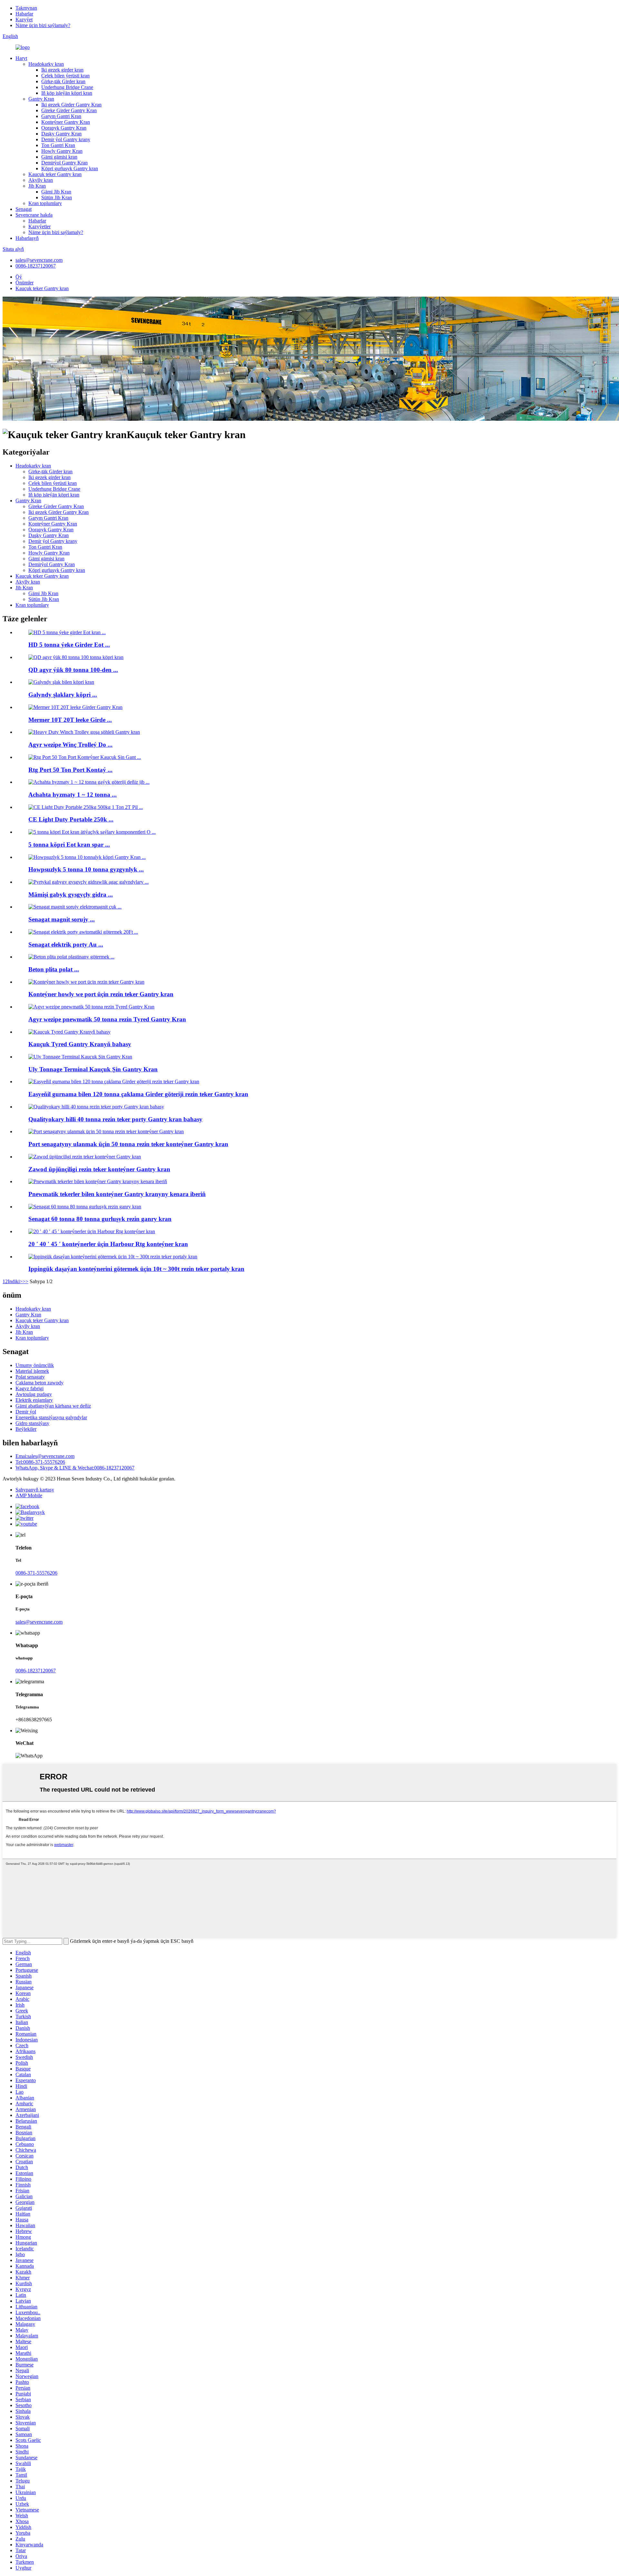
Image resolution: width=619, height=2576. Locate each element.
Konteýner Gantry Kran (66, 122)
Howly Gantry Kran (62, 151)
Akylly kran (41, 180)
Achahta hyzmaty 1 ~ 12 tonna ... (73, 795)
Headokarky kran (46, 64)
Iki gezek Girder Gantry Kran (71, 105)
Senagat (24, 209)
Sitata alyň (13, 249)
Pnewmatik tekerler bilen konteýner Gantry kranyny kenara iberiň (117, 1194)
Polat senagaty (30, 1377)
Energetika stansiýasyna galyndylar (51, 1417)
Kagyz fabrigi (29, 1388)
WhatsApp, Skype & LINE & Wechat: (75, 1468)
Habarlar (24, 14)
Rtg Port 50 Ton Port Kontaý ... (70, 770)
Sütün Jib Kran (57, 197)
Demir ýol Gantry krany (66, 139)
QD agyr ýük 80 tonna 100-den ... (73, 670)
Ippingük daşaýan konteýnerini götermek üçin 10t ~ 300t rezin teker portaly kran (136, 1269)
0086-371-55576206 (36, 1573)
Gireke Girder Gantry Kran (69, 110)
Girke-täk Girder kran (63, 81)
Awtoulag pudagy (34, 1394)
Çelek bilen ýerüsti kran (65, 76)
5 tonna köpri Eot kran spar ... (69, 845)
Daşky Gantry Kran (61, 134)
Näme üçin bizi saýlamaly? (43, 25)
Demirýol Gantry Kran (64, 163)
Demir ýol (26, 1412)
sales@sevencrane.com (39, 260)
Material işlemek (32, 1371)
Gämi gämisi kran (59, 157)
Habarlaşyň (27, 238)
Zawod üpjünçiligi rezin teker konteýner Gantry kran (99, 1169)
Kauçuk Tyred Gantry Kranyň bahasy (80, 1044)
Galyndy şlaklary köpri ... (63, 695)
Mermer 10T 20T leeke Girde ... (70, 720)
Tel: (40, 1462)
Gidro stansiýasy (32, 1423)
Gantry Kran (41, 99)
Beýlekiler (26, 1429)
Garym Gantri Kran (61, 116)
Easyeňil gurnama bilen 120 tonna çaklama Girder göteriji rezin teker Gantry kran (138, 1094)
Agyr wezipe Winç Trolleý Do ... (70, 745)
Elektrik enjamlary (34, 1400)
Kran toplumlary (45, 203)
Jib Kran (37, 186)
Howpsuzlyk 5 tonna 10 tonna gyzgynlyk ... (86, 869)
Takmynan (26, 8)
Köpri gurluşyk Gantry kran (70, 168)
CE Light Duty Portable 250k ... (71, 819)
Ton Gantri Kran (58, 145)
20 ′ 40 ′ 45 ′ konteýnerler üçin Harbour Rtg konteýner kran (108, 1244)
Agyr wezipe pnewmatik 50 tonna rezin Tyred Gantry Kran (107, 1019)
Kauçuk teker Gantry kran (55, 174)
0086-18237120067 (36, 266)
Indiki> (15, 1281)
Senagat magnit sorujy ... (62, 919)
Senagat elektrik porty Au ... (66, 944)
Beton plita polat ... (54, 969)
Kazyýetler (39, 226)
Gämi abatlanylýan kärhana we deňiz (53, 1406)
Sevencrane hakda (34, 215)
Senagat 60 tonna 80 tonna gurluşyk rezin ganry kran (100, 1219)
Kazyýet (24, 20)
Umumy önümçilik (35, 1365)
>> (25, 1281)
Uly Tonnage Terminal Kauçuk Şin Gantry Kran (93, 1069)
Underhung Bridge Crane (67, 87)
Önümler (25, 283)
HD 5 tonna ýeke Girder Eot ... (69, 645)
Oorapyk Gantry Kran (64, 128)
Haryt (21, 58)
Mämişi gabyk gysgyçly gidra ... (71, 895)
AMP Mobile (29, 1495)
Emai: (45, 1456)
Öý (19, 277)
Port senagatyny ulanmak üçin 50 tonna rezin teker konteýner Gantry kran (128, 1144)
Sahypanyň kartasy (35, 1490)
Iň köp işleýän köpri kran (67, 93)
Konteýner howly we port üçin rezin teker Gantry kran (101, 994)
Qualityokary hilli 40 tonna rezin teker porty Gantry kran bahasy (115, 1119)
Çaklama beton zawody (39, 1383)
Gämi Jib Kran (56, 192)
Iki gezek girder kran (62, 70)
